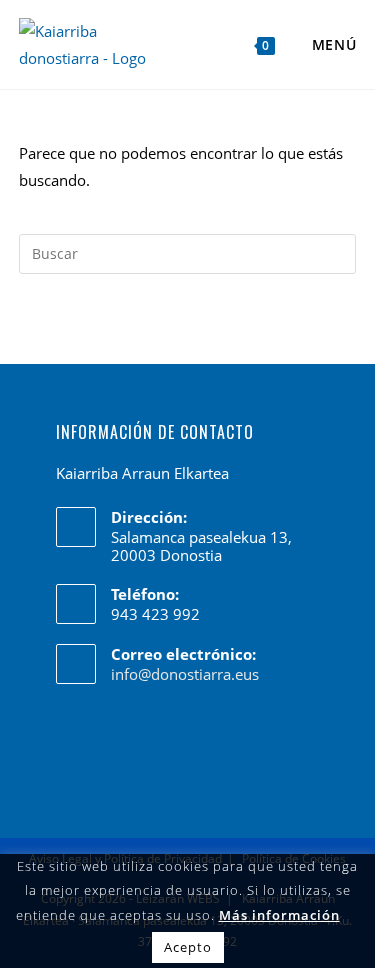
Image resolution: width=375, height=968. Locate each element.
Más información (279, 915)
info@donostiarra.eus (185, 674)
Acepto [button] (188, 947)
